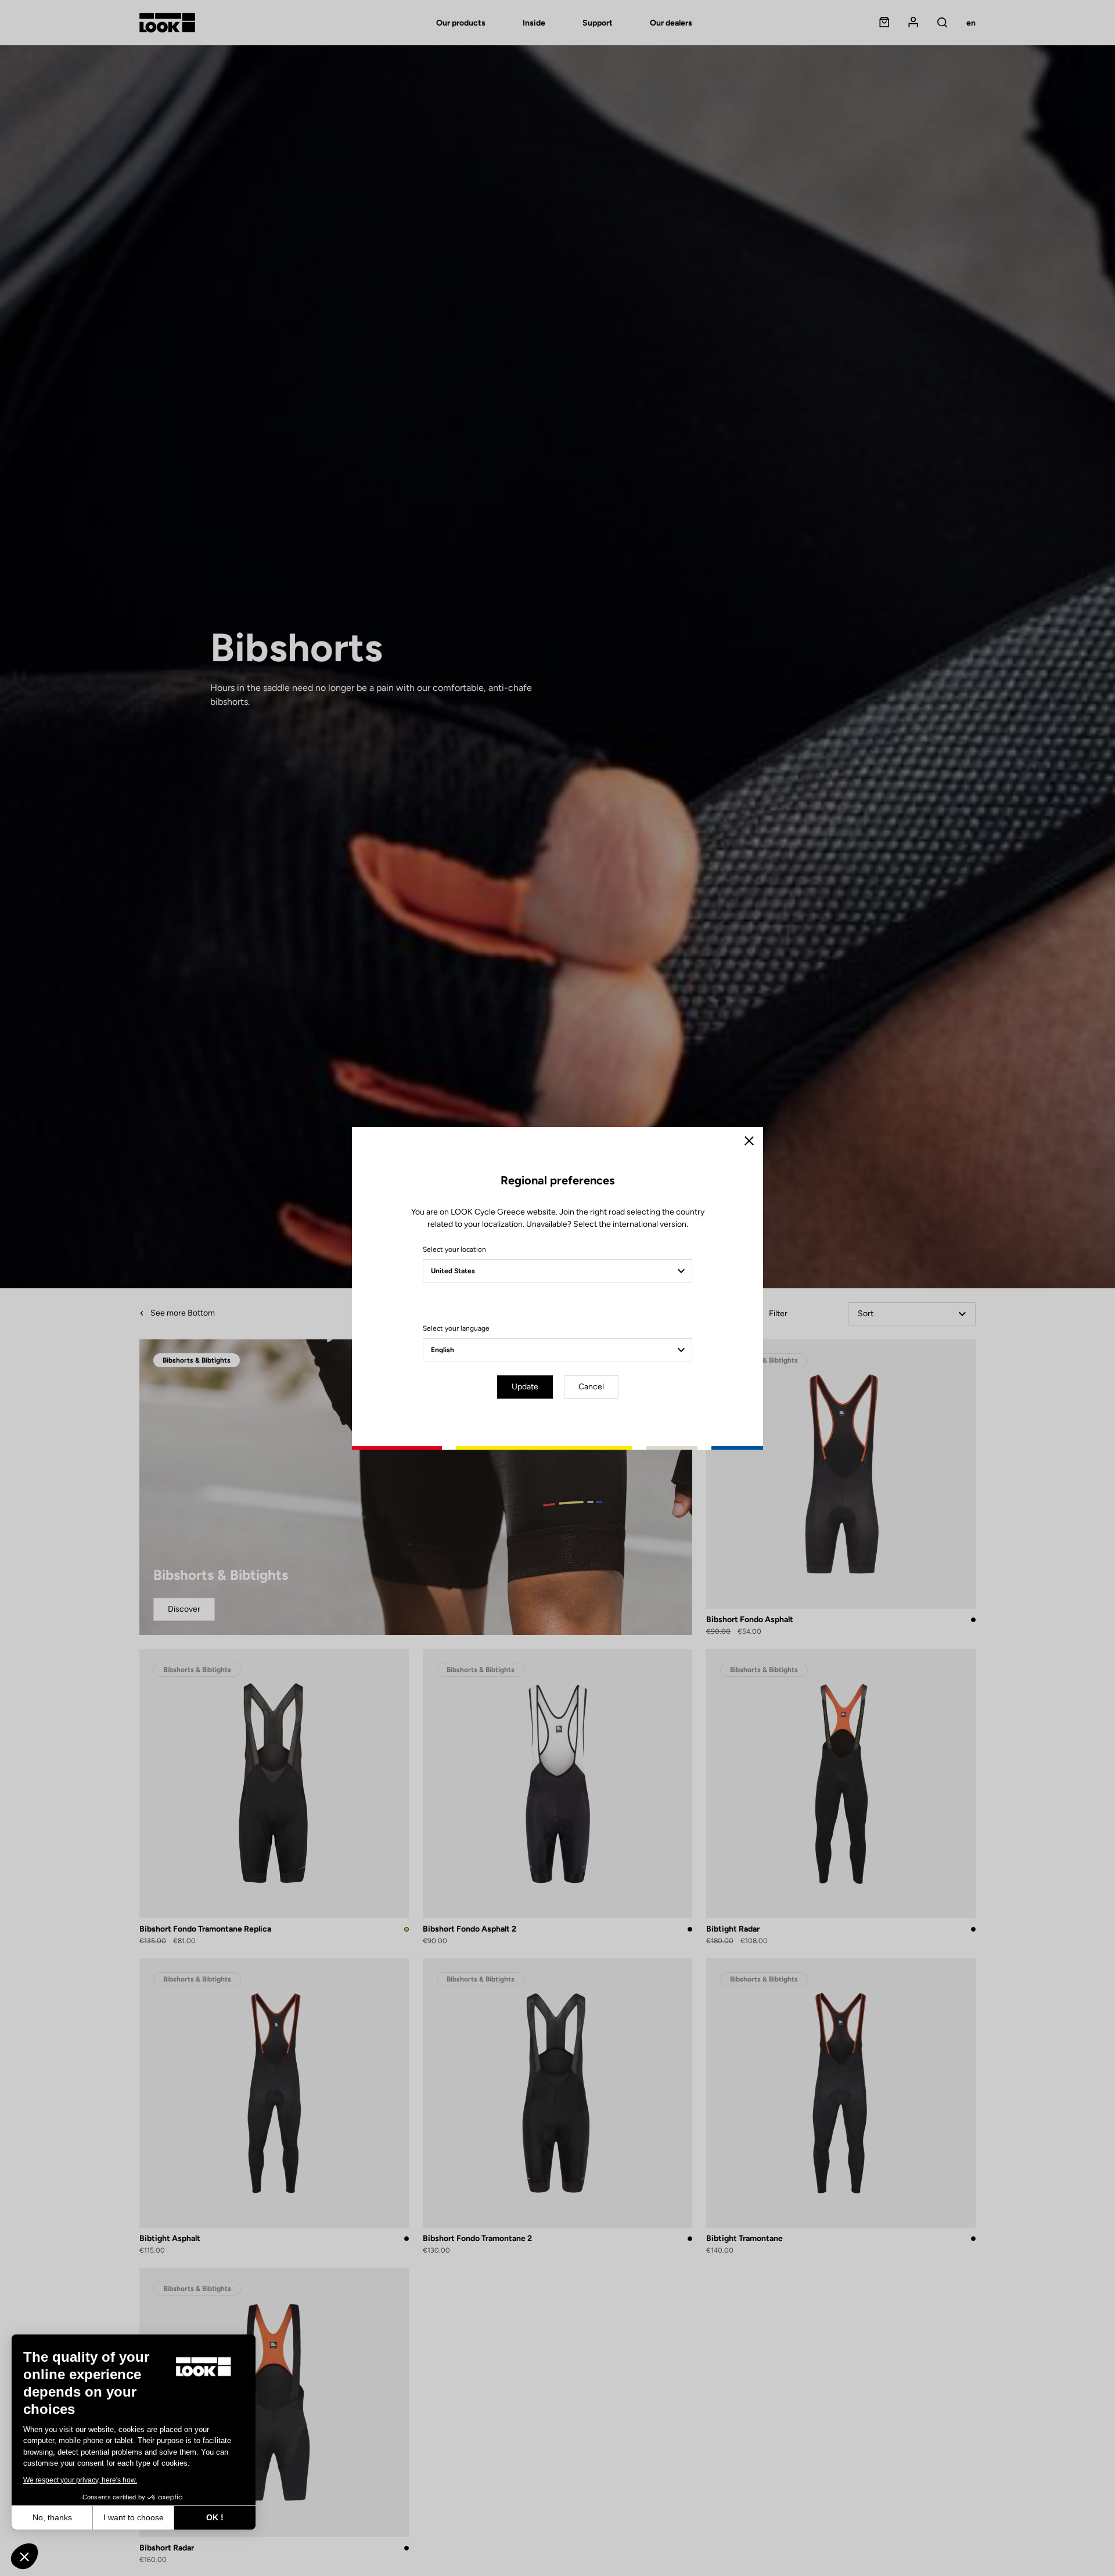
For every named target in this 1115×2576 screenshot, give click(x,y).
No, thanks (52, 2517)
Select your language (456, 1328)
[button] (24, 2556)
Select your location (454, 1249)
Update (525, 1387)
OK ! (215, 2517)
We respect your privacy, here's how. (80, 2480)
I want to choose (134, 2517)
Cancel (591, 1387)
